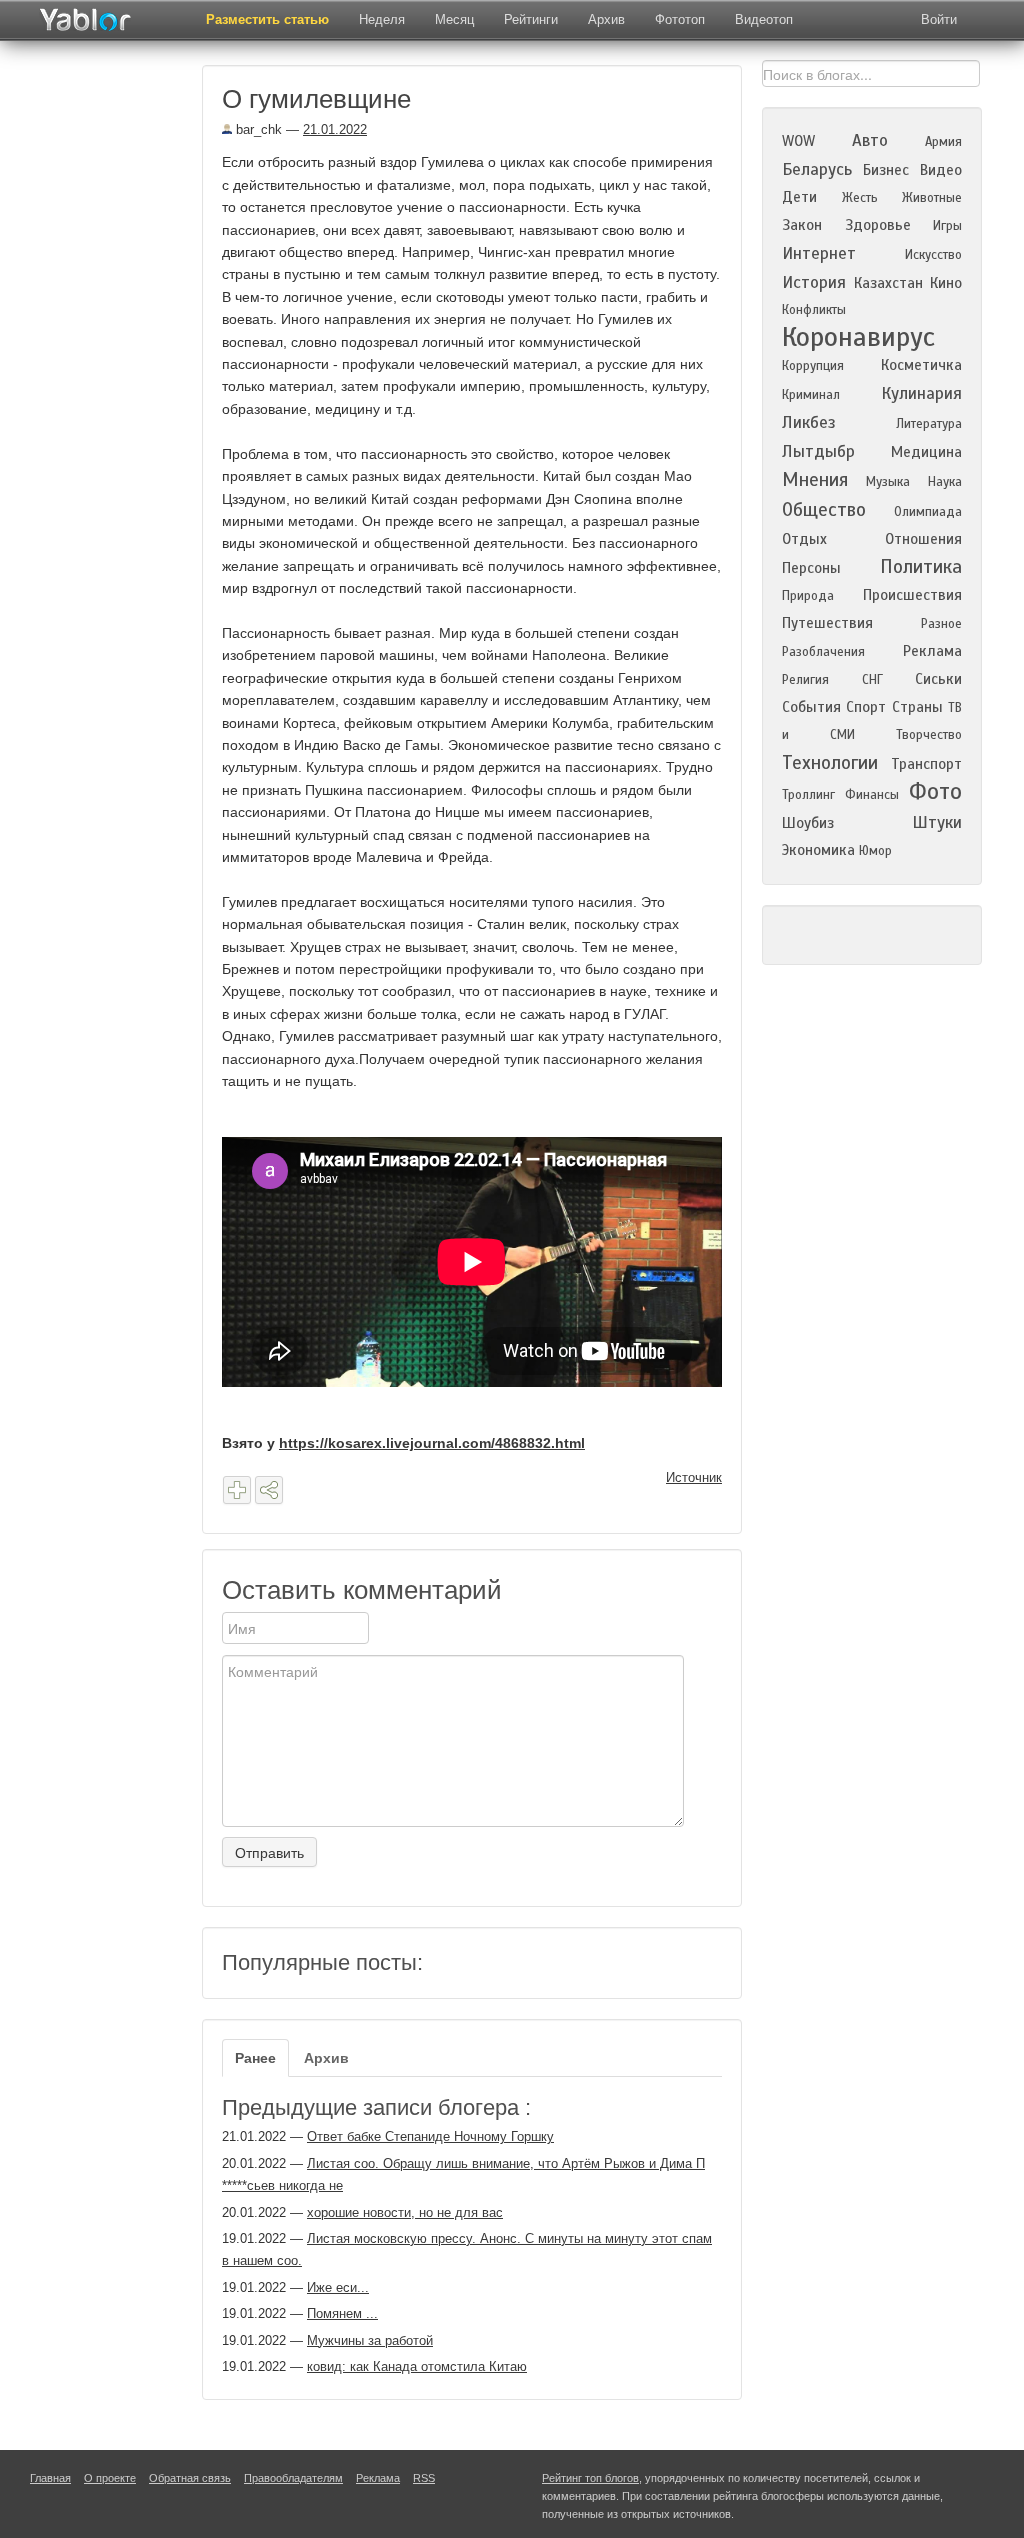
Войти (939, 19)
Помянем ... (342, 2313)
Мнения (815, 479)
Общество (824, 509)
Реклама (932, 651)
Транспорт (926, 764)
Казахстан (888, 283)
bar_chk (257, 129)
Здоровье (878, 225)
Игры (947, 226)
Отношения (923, 539)
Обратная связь (190, 2478)
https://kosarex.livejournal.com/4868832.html (432, 1443)
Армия (943, 142)
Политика (921, 566)
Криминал (811, 395)
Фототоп (680, 19)
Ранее (255, 2058)
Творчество (929, 735)
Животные (932, 198)
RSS (424, 2478)
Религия (805, 680)
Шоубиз (808, 823)
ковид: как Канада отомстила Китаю (417, 2366)
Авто (870, 140)
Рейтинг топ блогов (590, 2478)
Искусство (933, 255)
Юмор (875, 851)
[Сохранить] (237, 1490)
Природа (808, 596)
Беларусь (817, 169)
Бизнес (886, 170)
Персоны (811, 568)
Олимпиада (928, 512)
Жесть (860, 198)
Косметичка (921, 365)
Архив (606, 19)
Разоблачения (823, 652)
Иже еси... (338, 2287)
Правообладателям (293, 2478)
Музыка (888, 482)
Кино (946, 283)
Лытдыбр (818, 451)
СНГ (872, 680)
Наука (945, 482)
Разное (941, 624)
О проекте (110, 2478)
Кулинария (921, 393)
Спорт (866, 707)
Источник (694, 1477)
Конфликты (814, 310)
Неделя (382, 19)
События (811, 707)
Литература (929, 424)
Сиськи (938, 679)
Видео (941, 170)
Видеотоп (764, 19)
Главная (50, 2478)
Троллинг (808, 795)
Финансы (872, 795)
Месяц (454, 19)
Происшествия (912, 595)
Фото (935, 791)
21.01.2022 (335, 129)
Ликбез (809, 422)
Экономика (818, 850)
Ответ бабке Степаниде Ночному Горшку (430, 2136)
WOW (798, 141)
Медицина (926, 452)
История (814, 282)
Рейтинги (531, 19)
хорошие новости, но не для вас (405, 2212)
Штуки (937, 822)
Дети (799, 197)
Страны (917, 707)
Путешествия (827, 623)
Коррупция (813, 366)
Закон (802, 225)
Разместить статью (267, 19)
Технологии (830, 762)
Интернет (819, 253)
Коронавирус (858, 337)
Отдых (804, 539)
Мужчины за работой (370, 2340)
